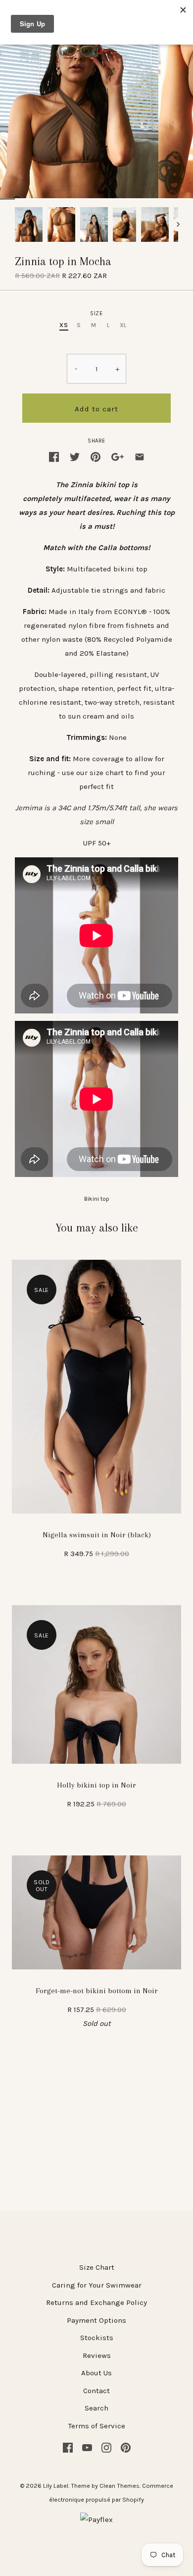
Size (96, 313)
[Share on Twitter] (75, 456)
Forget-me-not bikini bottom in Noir (97, 1991)
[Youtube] (87, 2447)
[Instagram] (106, 2447)
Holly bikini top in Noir (96, 1785)
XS (64, 325)
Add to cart (96, 409)
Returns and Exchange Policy (96, 2302)
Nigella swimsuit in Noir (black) (97, 1535)
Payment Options (96, 2320)
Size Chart (97, 2267)
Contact (96, 2391)
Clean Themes (120, 2486)
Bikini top (97, 1199)
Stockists (97, 2338)
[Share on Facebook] (54, 456)
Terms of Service (97, 2426)
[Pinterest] (126, 2447)
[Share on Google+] (118, 456)
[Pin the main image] (96, 456)
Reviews (97, 2355)
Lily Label (56, 2486)
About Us (96, 2373)
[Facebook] (68, 2447)
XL (123, 325)
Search (96, 2408)
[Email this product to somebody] (140, 456)
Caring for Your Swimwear (97, 2285)
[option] (29, 224)
